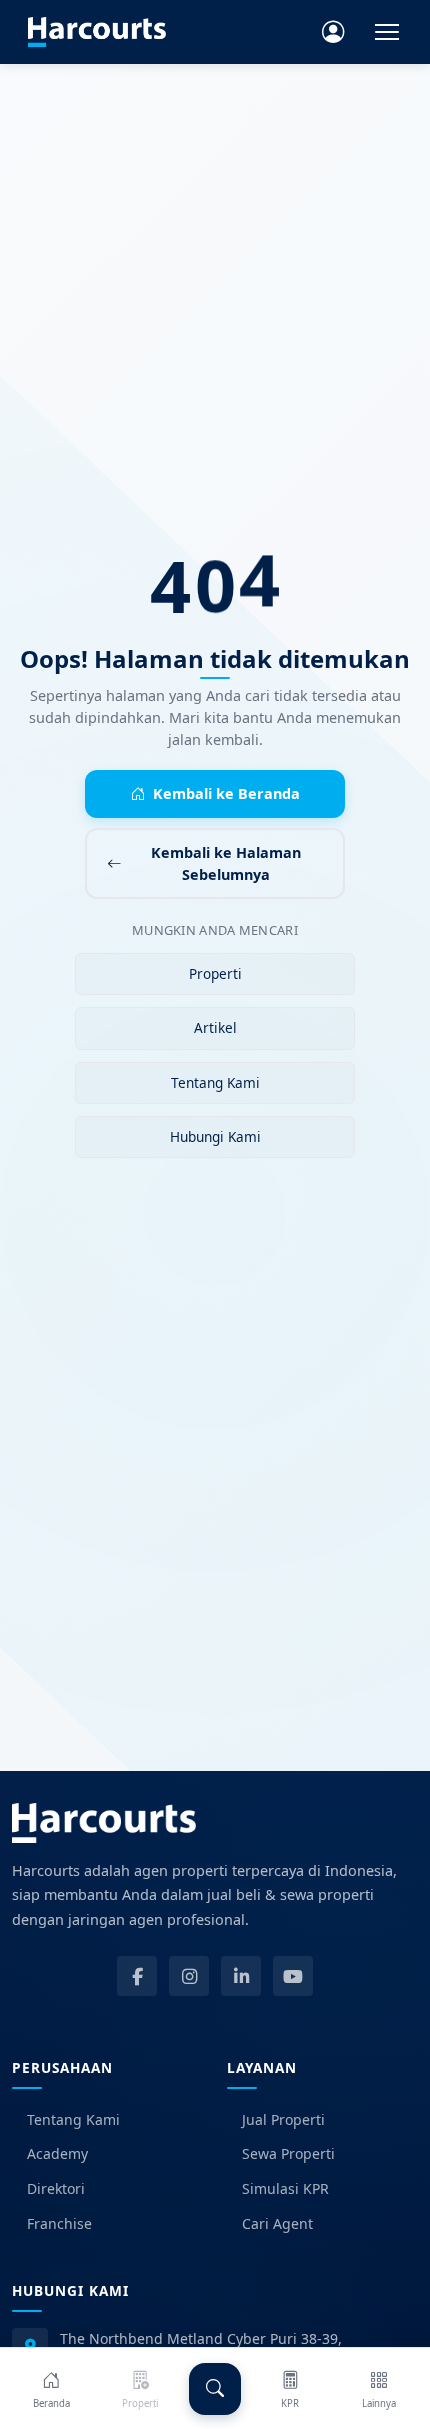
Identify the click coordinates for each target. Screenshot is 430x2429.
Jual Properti (283, 2119)
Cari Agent (277, 2223)
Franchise (59, 2223)
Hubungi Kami (215, 1136)
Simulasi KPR (285, 2188)
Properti (215, 973)
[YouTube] (293, 1976)
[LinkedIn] (241, 1976)
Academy (57, 2153)
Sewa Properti (288, 2153)
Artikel (215, 1027)
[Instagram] (189, 1976)
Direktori (56, 2188)
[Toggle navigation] (387, 32)
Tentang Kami (215, 1082)
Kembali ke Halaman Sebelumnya (226, 863)
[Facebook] (137, 1976)
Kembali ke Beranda (226, 793)
